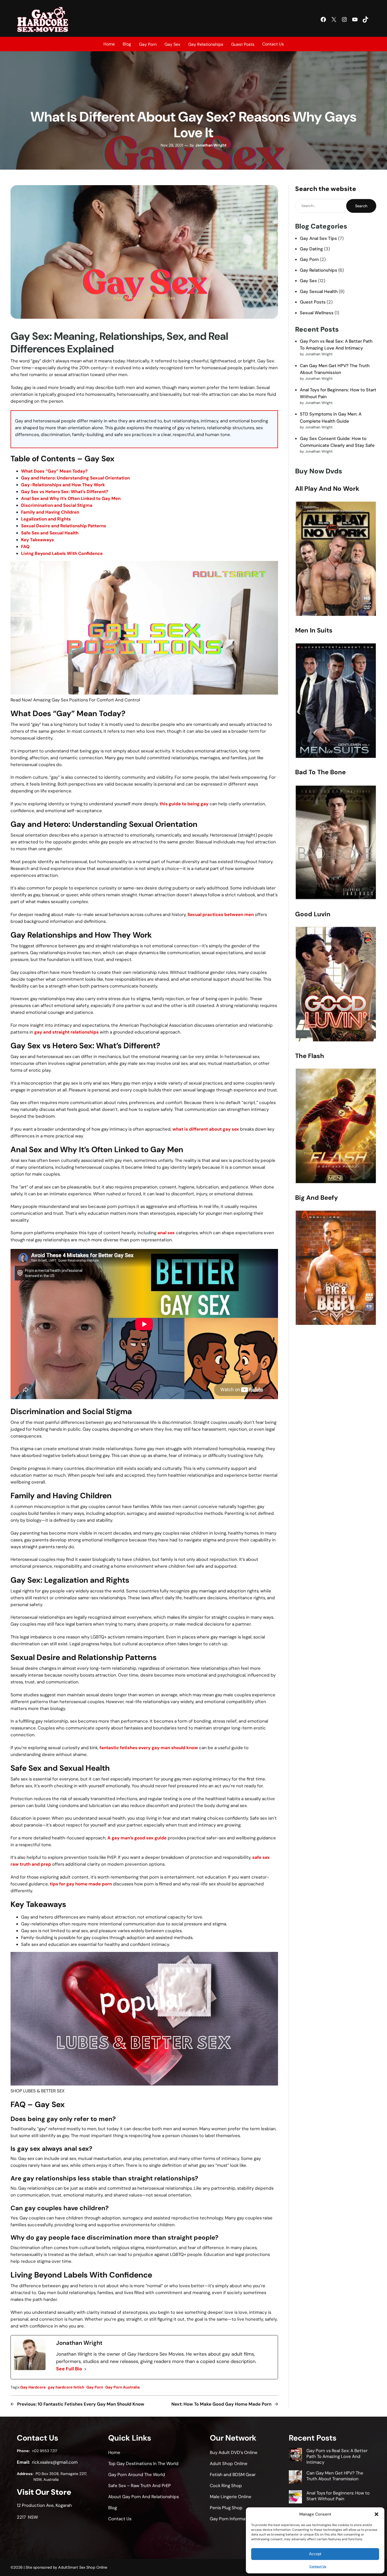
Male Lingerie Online (231, 2497)
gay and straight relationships (66, 1032)
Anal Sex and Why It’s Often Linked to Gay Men (71, 498)
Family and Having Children (50, 512)
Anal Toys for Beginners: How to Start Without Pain (338, 2496)
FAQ (25, 546)
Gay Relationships (319, 270)
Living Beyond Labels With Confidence (62, 553)
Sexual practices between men (221, 914)
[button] (376, 2514)
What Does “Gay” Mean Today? (54, 471)
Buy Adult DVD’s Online (234, 2452)
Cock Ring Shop (226, 2486)
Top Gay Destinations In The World (143, 2463)
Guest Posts (313, 302)
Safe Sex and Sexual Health (50, 533)
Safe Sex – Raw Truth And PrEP (140, 2486)
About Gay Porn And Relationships (143, 2497)
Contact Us (318, 2567)
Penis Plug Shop (226, 2508)
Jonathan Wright (211, 145)
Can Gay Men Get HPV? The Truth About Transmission (335, 2476)
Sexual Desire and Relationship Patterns (64, 526)
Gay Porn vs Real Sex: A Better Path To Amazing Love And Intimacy (337, 2456)
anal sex (166, 1233)
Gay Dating (311, 249)
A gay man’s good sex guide (137, 1838)
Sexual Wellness (317, 313)
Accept (315, 2554)
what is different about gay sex (206, 1129)
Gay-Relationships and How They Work (63, 485)
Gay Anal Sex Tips (318, 238)
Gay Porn (95, 2387)
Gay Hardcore (33, 2387)
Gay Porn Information (232, 2519)
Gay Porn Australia (122, 2387)
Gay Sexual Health (319, 291)
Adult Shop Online (229, 2463)
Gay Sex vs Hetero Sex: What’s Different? (65, 492)
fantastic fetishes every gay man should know (149, 1748)
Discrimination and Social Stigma (57, 505)
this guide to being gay (184, 804)
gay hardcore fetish (66, 2387)
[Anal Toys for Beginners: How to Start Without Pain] (295, 2498)
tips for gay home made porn (81, 1884)
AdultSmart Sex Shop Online (83, 2567)
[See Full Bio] (85, 2369)
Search (361, 206)
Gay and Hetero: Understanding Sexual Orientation (75, 478)
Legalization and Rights (46, 519)
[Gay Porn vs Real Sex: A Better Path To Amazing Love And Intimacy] (295, 2455)
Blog (127, 44)
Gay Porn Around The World (137, 2474)
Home (109, 44)
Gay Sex (308, 281)
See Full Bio (69, 2369)
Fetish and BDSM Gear (233, 2474)
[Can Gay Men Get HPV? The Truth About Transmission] (295, 2478)
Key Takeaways (38, 540)
